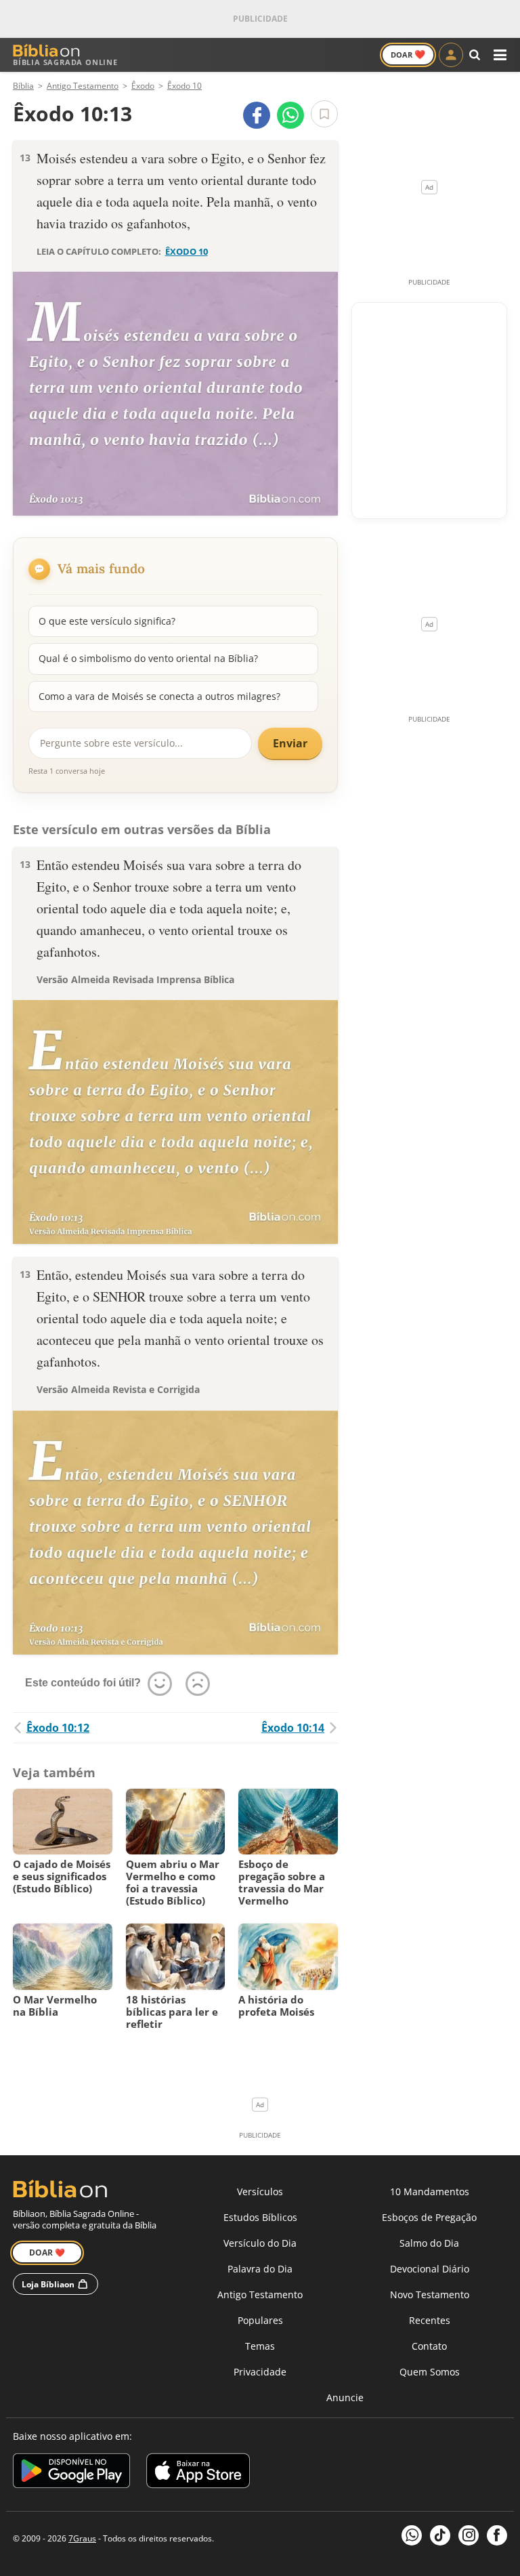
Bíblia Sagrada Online (65, 62)
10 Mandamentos (430, 2191)
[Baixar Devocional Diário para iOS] (198, 2473)
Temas (260, 2346)
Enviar (290, 743)
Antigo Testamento (260, 2294)
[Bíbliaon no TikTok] (440, 2535)
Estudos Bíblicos (260, 2217)
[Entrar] (451, 55)
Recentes (430, 2320)
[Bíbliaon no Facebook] (497, 2535)
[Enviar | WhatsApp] (290, 115)
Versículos (260, 2191)
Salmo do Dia (429, 2243)
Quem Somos (430, 2372)
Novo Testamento (430, 2294)
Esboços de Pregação (429, 2217)
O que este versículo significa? (107, 621)
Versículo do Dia (260, 2243)
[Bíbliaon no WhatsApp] (412, 2535)
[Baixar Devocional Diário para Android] (71, 2473)
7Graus (82, 2538)
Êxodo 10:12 (58, 1728)
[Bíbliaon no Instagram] (469, 2535)
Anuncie (345, 2397)
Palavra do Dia (260, 2269)
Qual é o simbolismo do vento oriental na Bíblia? (148, 658)
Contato (429, 2346)
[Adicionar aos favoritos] (324, 114)
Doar (408, 54)
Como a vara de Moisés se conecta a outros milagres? (159, 696)
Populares (260, 2320)
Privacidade (260, 2372)
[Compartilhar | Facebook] (257, 115)
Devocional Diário (430, 2269)
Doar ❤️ (47, 2252)
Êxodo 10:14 (293, 1728)
